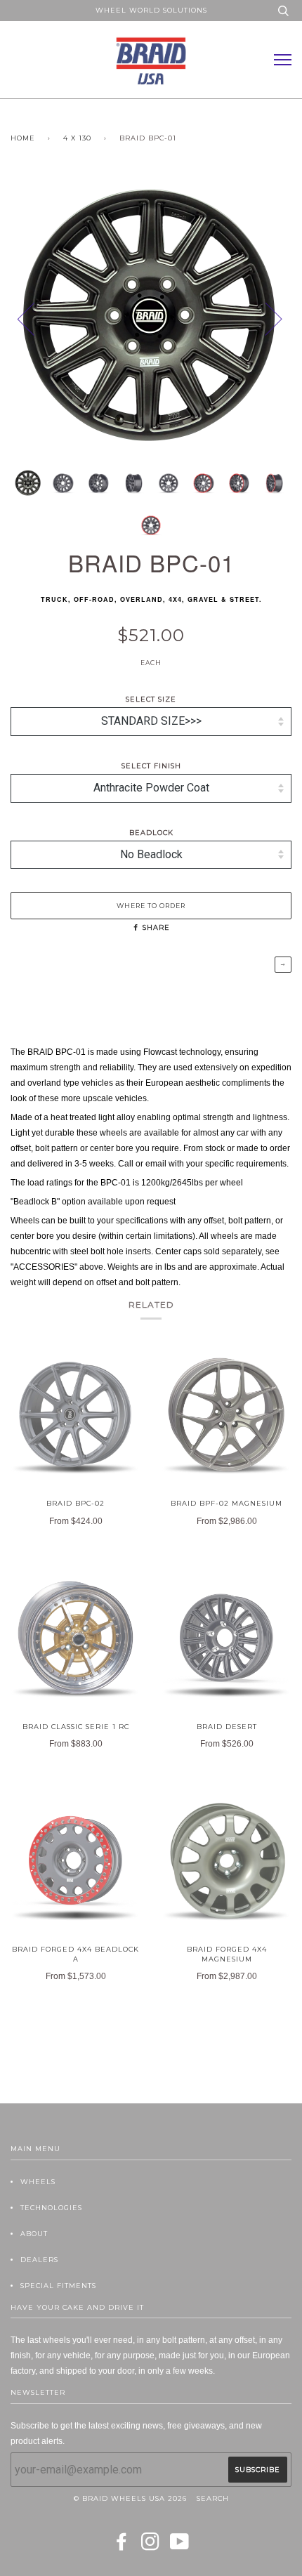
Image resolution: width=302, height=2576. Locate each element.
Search (213, 2498)
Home (23, 138)
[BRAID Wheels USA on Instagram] (151, 2546)
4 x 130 (77, 138)
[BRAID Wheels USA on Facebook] (122, 2546)
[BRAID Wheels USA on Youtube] (180, 2546)
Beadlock (151, 833)
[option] (151, 318)
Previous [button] (34, 318)
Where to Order (151, 906)
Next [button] (291, 333)
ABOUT (34, 2234)
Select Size (151, 699)
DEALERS (39, 2260)
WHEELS (38, 2182)
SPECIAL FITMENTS (58, 2286)
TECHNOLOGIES (51, 2208)
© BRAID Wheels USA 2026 (130, 2498)
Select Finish (151, 766)
